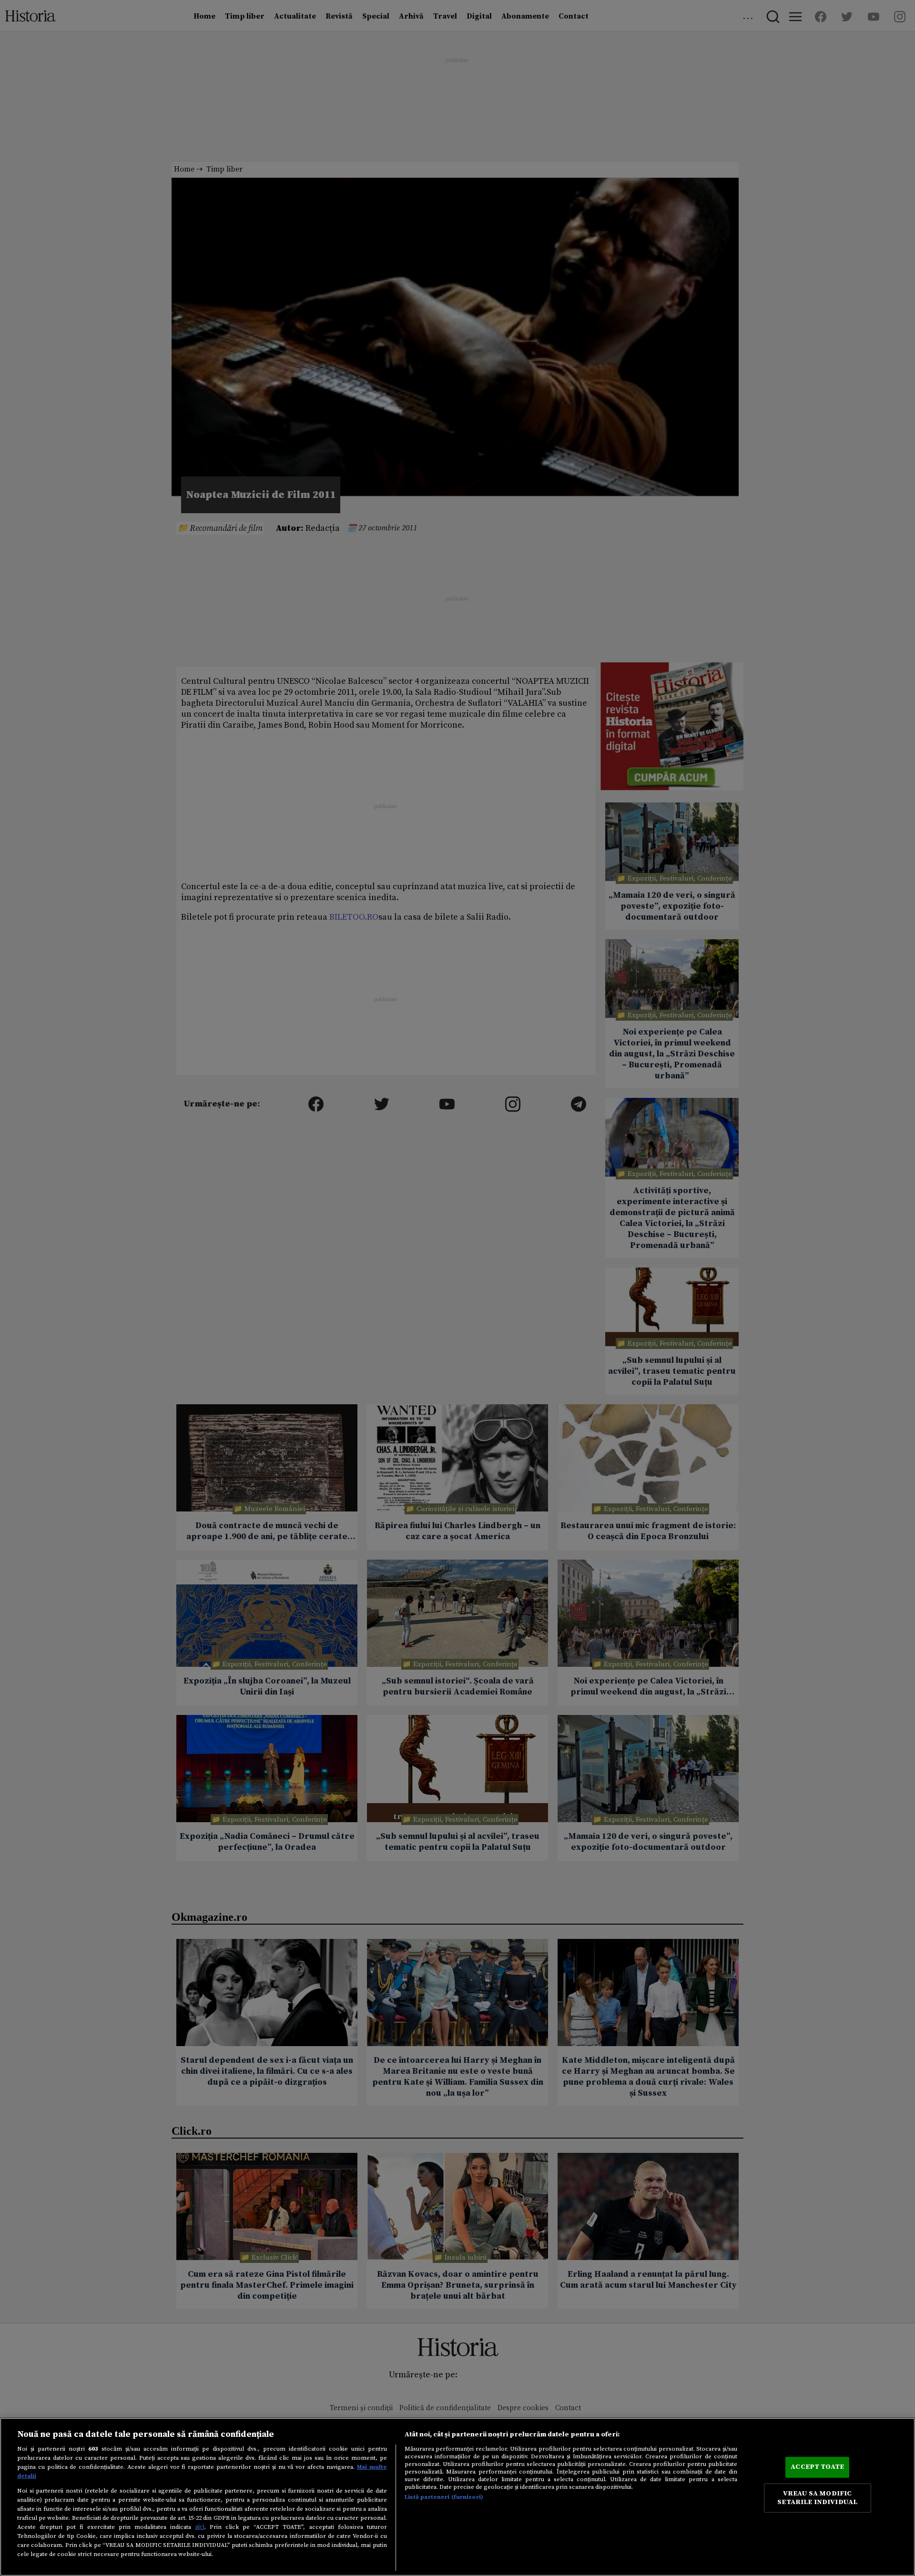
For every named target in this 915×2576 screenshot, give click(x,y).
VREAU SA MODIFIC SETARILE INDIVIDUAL (817, 2498)
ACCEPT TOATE (817, 2467)
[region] (457, 2497)
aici (200, 2527)
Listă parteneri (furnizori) (444, 2497)
